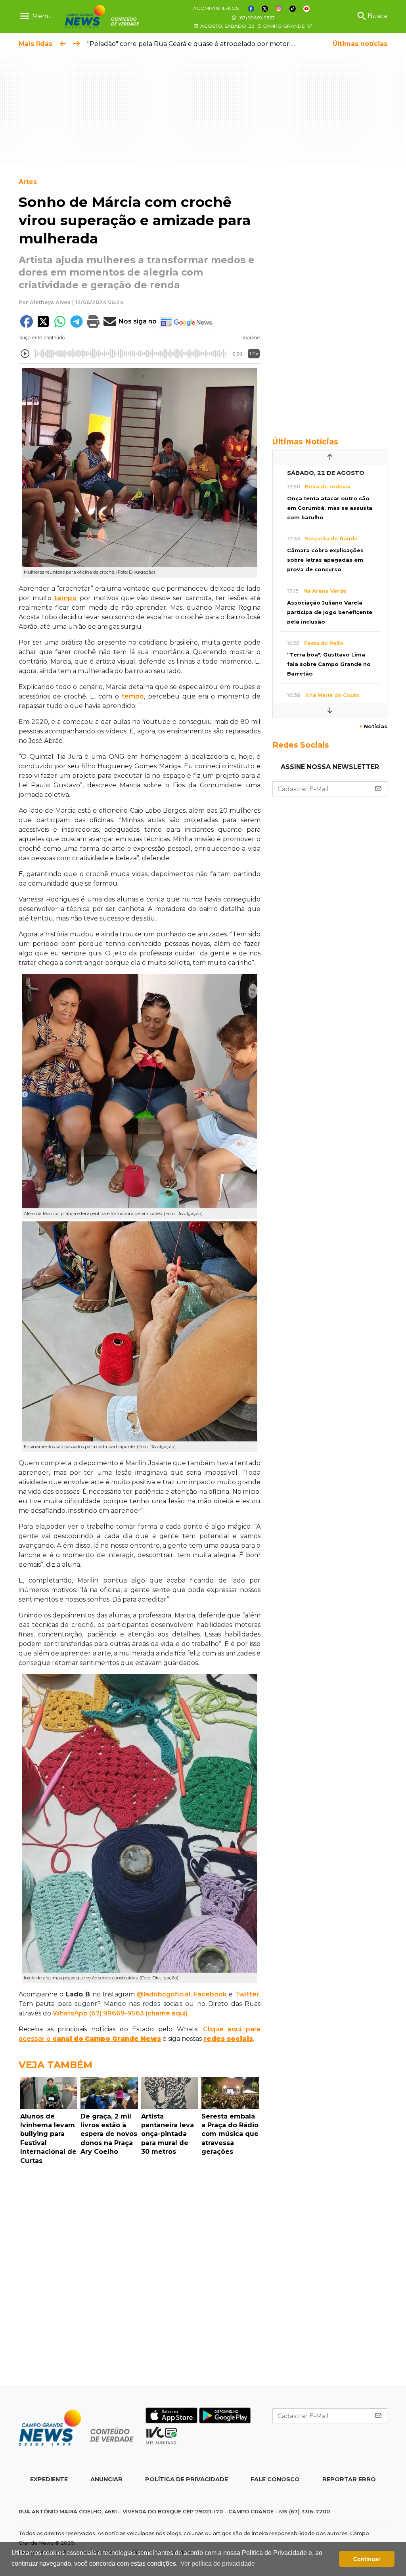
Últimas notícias (360, 44)
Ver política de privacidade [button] (218, 2564)
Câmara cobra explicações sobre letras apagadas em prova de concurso (325, 560)
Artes (28, 182)
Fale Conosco (275, 2479)
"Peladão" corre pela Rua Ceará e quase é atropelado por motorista (193, 44)
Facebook (210, 1994)
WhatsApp (70, 2013)
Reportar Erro (349, 2479)
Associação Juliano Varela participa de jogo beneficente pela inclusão (330, 612)
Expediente (49, 2479)
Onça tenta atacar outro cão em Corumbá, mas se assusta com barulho (330, 508)
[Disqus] (140, 2277)
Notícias (373, 726)
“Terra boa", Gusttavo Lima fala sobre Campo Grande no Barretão (329, 664)
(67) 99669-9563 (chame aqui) (138, 2013)
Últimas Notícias (305, 442)
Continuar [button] (367, 2559)
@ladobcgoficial (164, 1994)
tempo (65, 598)
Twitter (246, 1994)
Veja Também (56, 2065)
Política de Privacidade (187, 2479)
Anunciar (106, 2479)
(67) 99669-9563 (256, 18)
